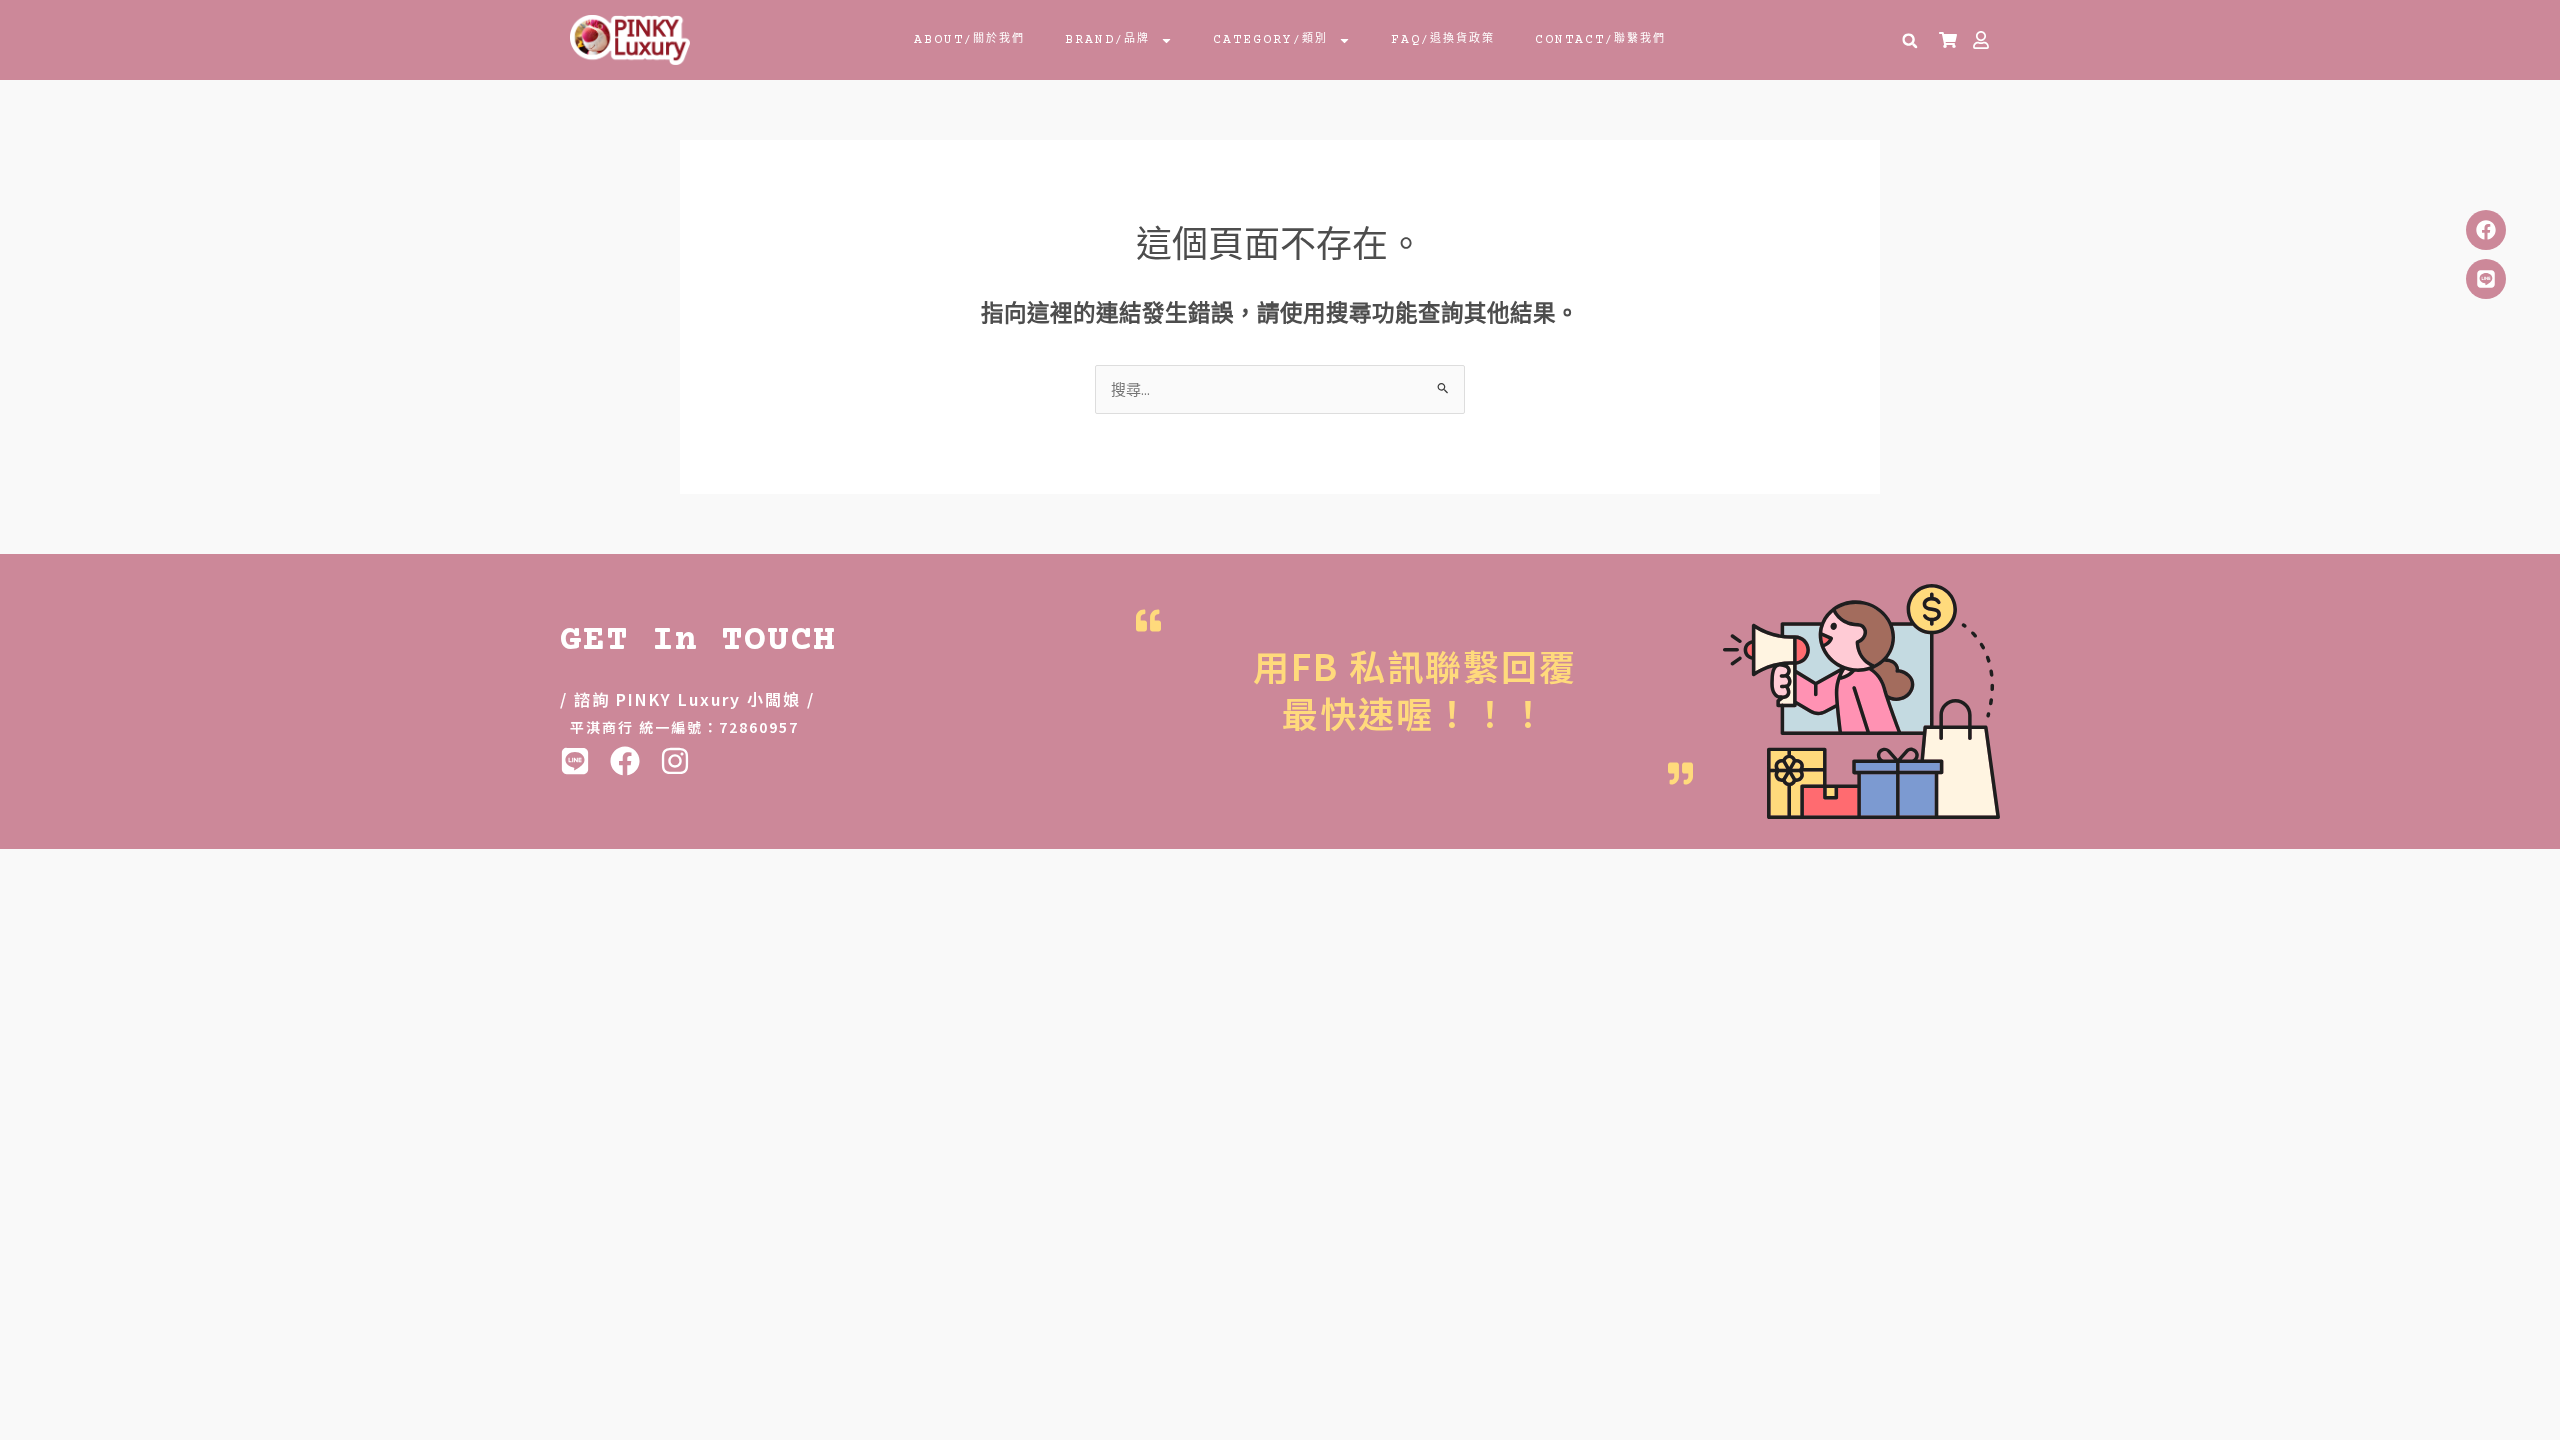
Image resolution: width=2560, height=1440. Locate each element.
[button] (1910, 41)
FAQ (1443, 40)
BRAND (1107, 40)
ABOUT (969, 40)
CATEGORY (1270, 40)
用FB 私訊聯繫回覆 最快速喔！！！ (1415, 688)
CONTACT (1600, 40)
